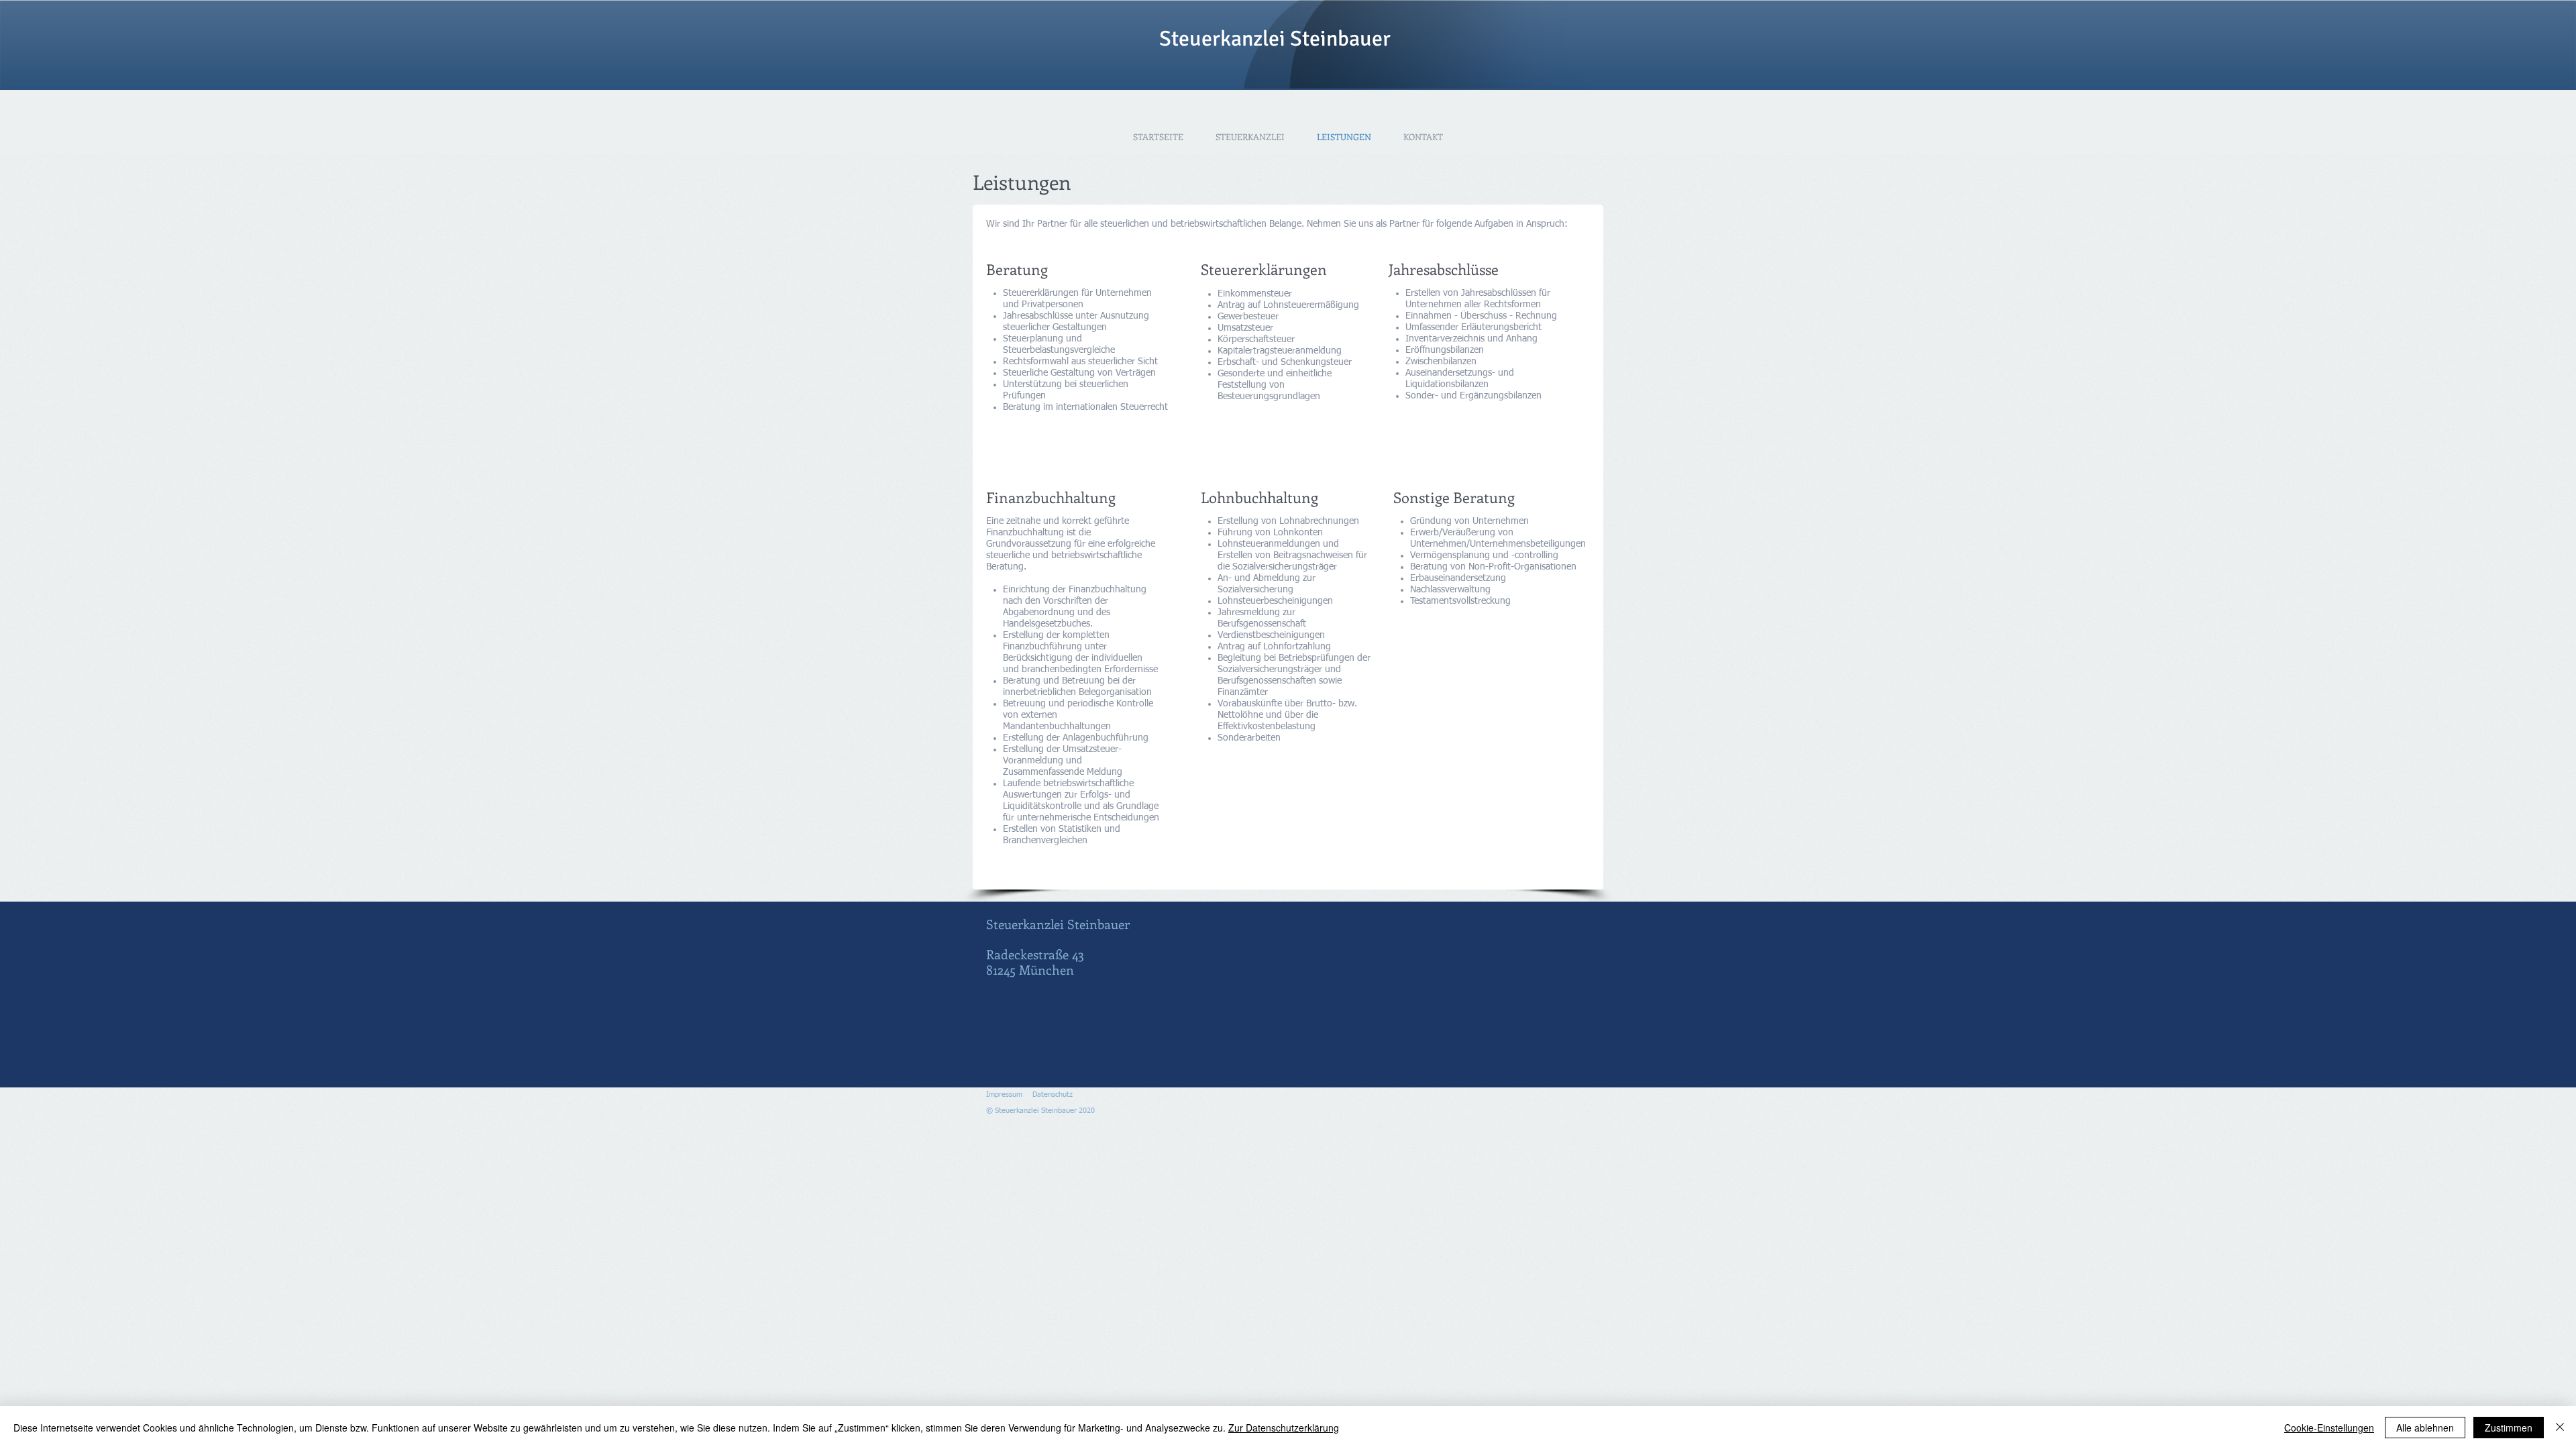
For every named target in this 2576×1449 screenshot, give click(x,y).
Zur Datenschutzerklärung (1284, 1428)
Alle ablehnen (2425, 1428)
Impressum (1004, 1094)
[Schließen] (2560, 1428)
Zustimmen (2509, 1428)
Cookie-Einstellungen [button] (2329, 1428)
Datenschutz (1053, 1094)
